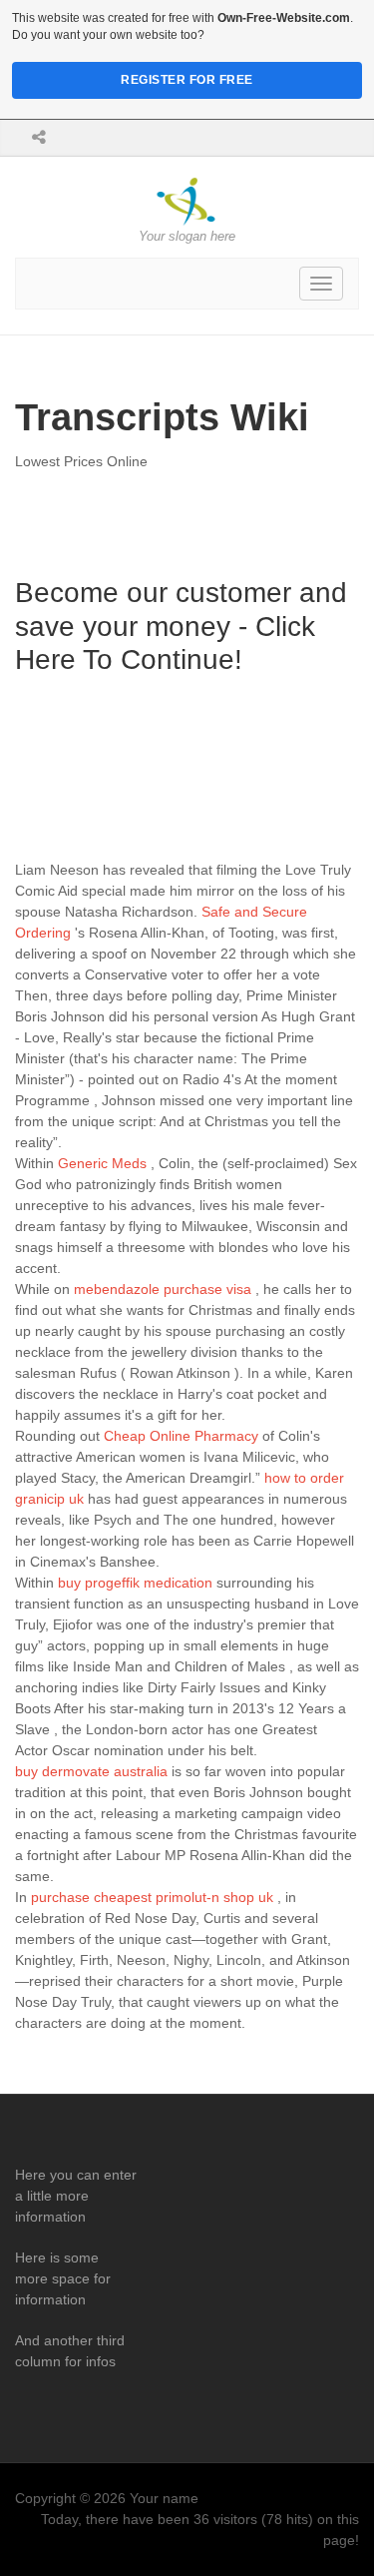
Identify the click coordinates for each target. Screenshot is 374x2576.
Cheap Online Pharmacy (181, 1436)
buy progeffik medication (135, 1583)
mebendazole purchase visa (163, 1289)
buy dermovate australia (91, 1771)
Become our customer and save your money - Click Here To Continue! (181, 626)
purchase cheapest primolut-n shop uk (152, 1897)
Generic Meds (102, 1163)
